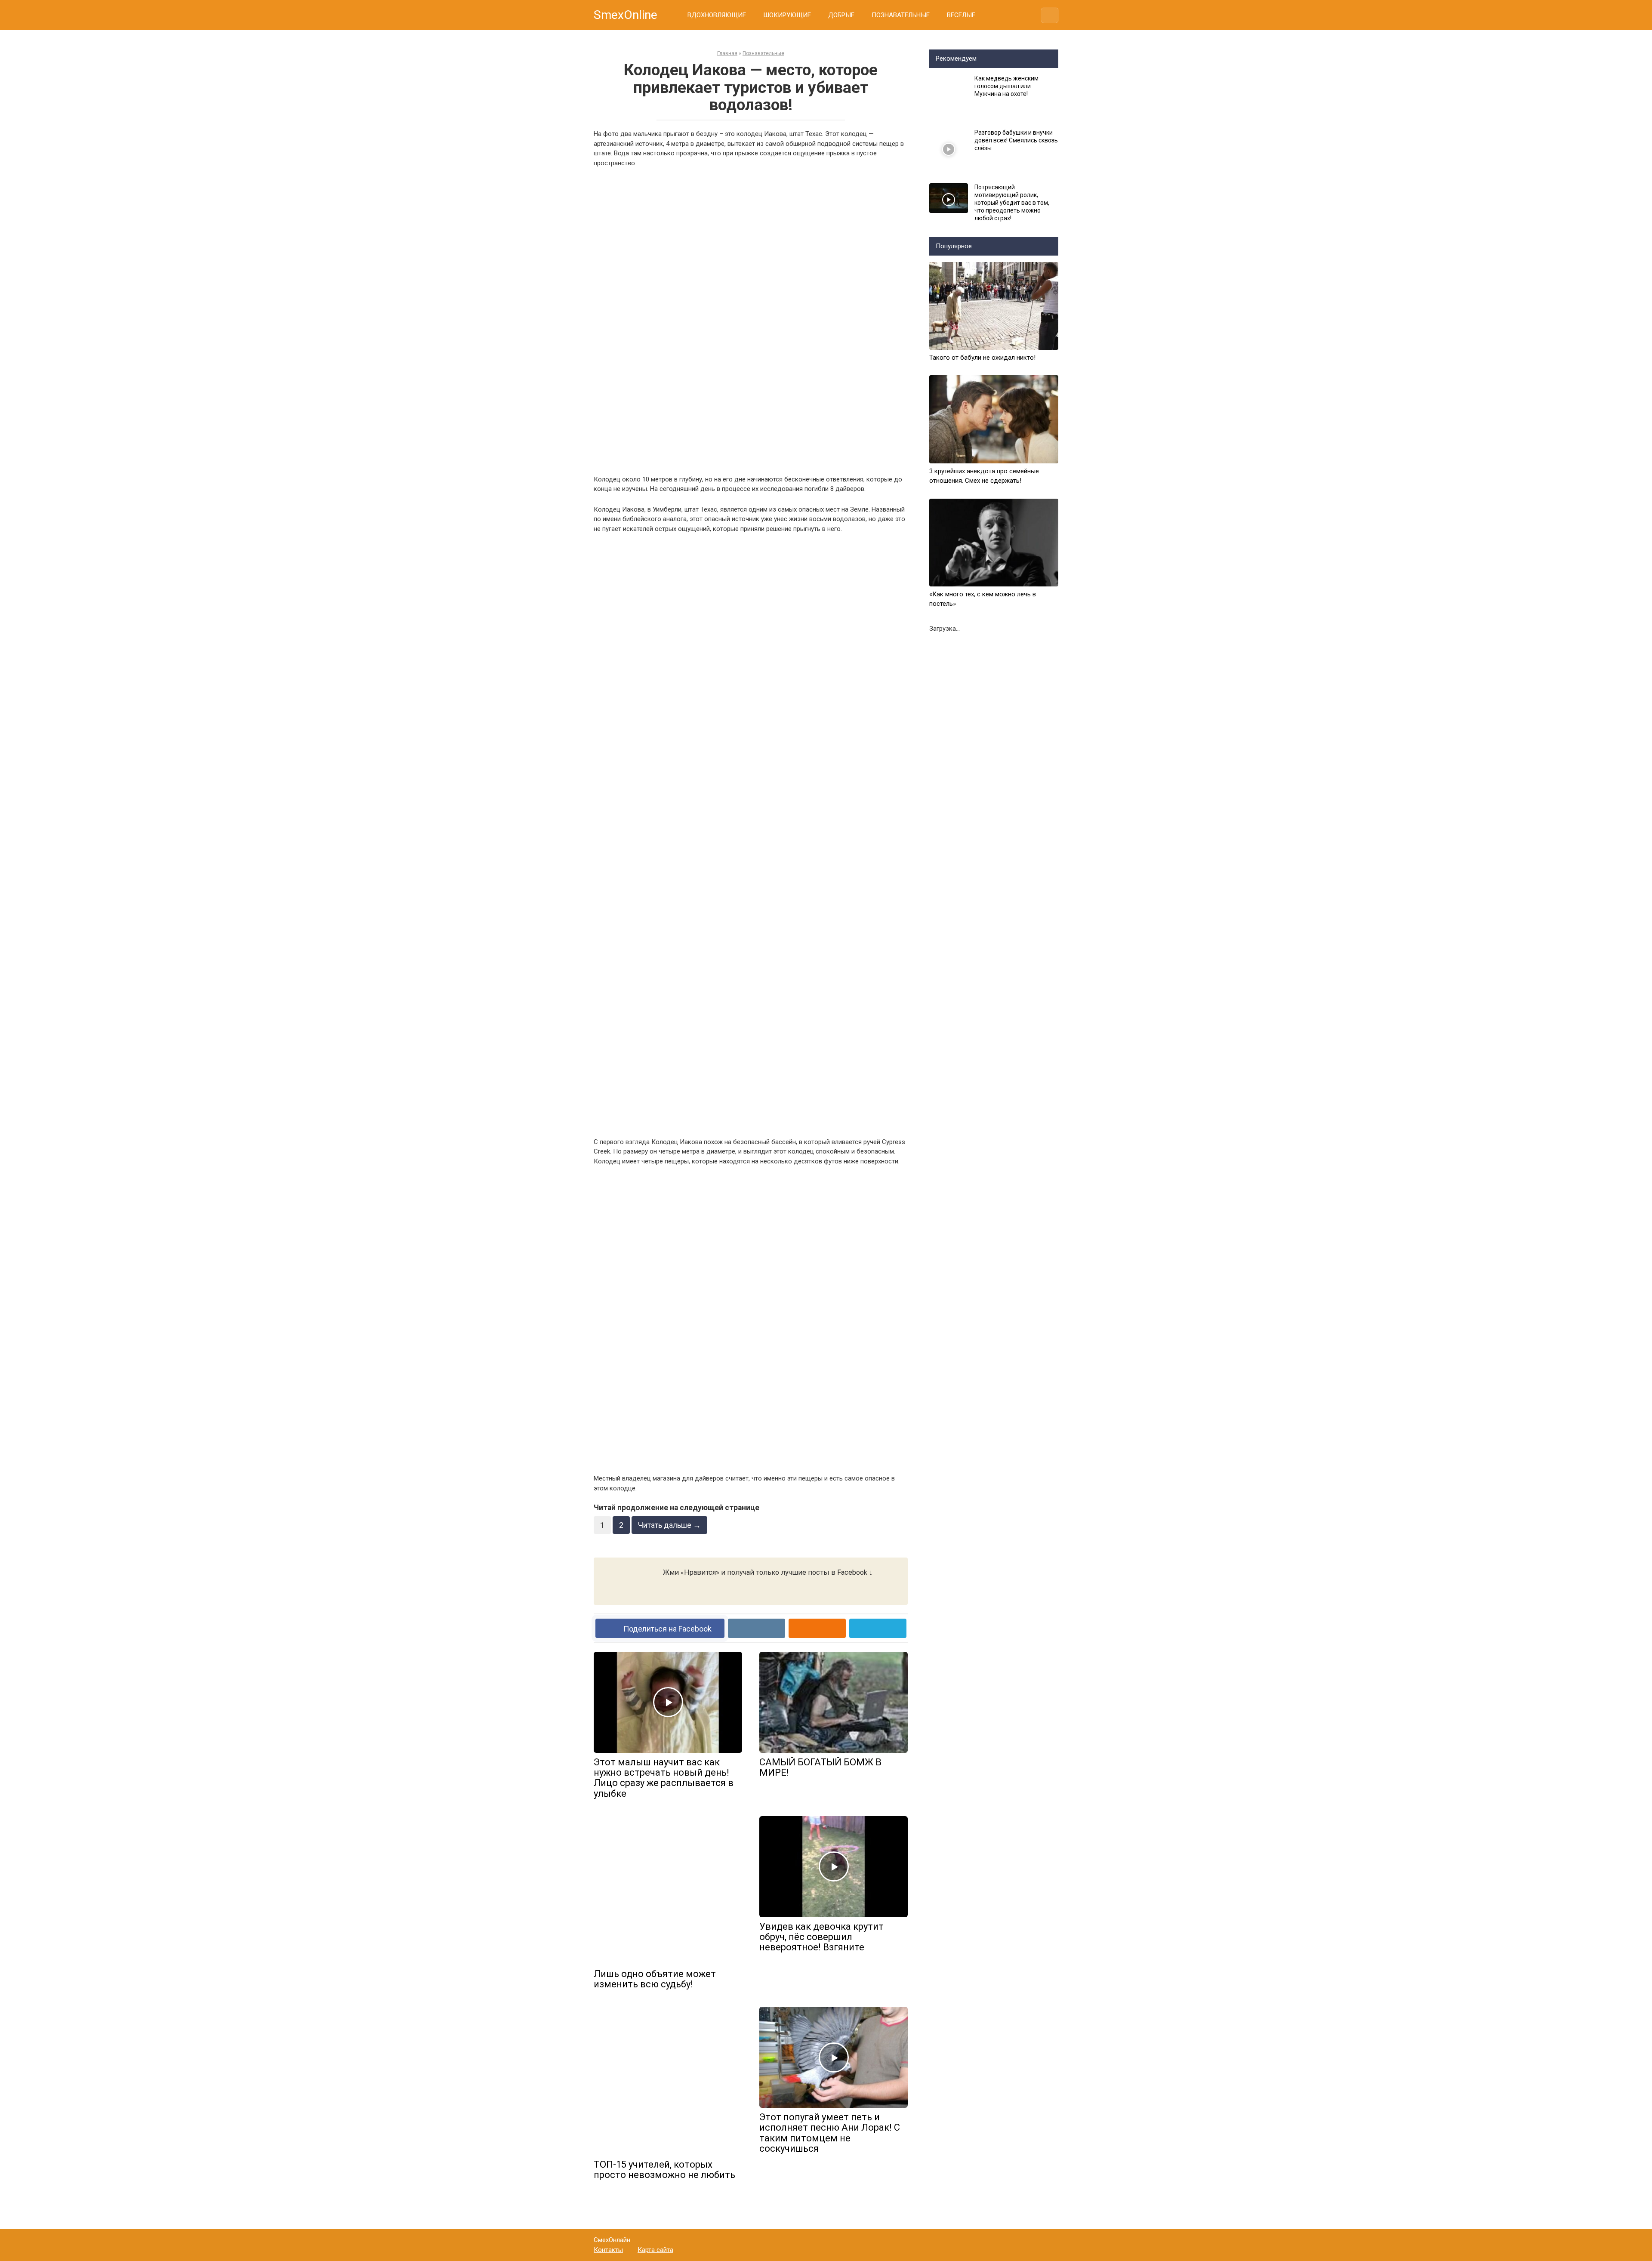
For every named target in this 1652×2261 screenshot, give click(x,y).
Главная (727, 53)
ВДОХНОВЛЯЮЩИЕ (717, 15)
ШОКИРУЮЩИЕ (787, 15)
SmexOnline (626, 15)
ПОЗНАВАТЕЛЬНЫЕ (901, 15)
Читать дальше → (669, 1525)
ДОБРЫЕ (841, 15)
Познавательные (763, 53)
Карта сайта (655, 2250)
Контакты (608, 2250)
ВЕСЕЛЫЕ (961, 15)
